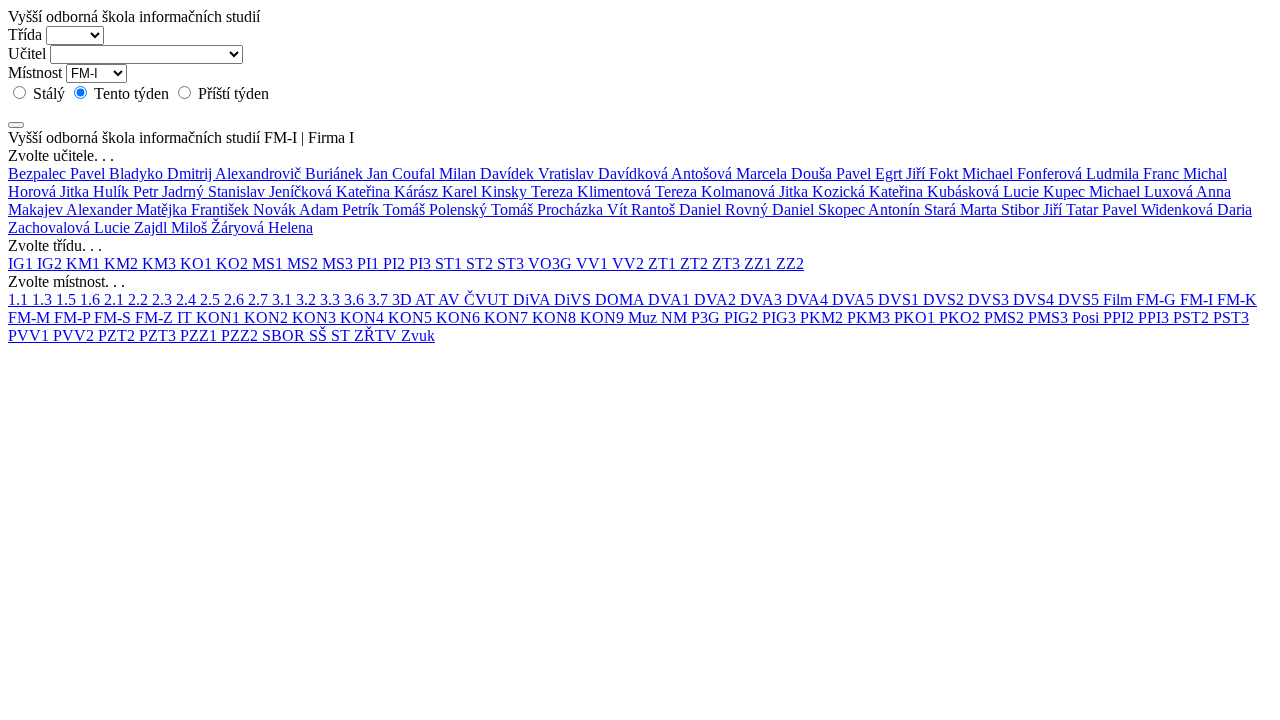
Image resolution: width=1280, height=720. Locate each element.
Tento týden (131, 93)
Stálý (49, 93)
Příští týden (231, 93)
